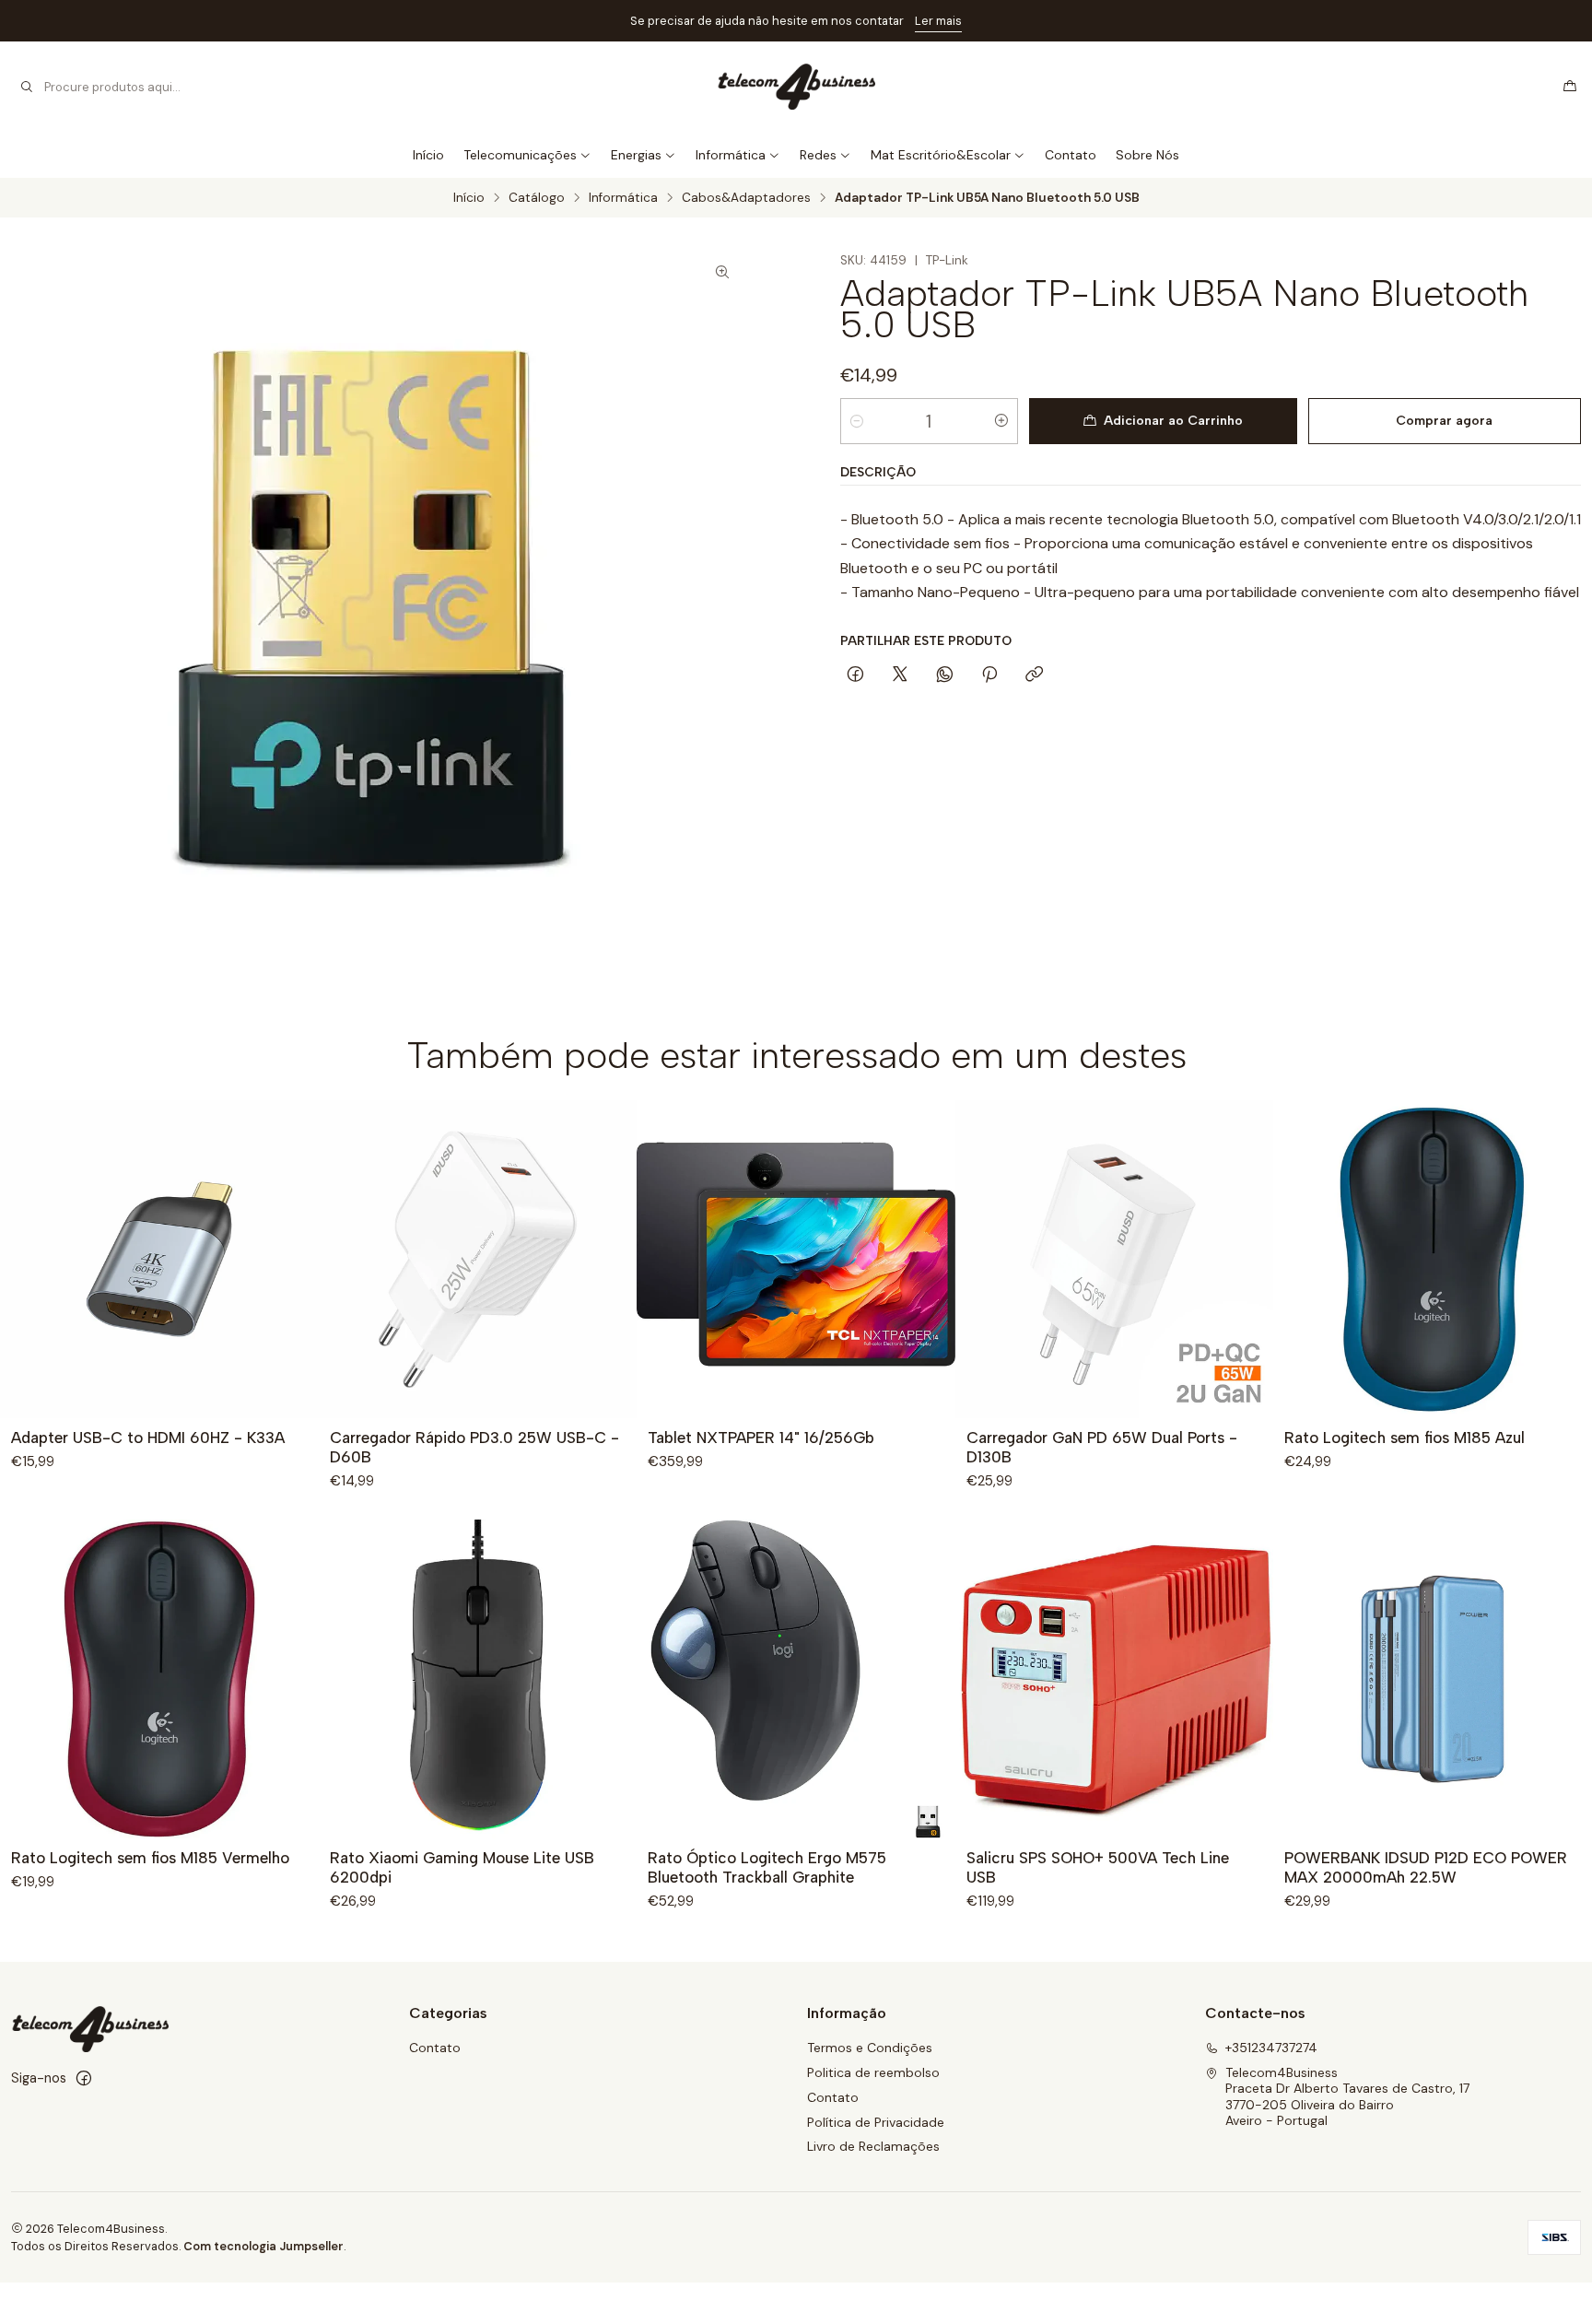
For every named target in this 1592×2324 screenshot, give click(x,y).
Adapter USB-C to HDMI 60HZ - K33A (148, 1438)
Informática (731, 155)
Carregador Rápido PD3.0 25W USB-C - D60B (474, 1447)
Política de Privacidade (876, 2122)
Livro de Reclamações (873, 2146)
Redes (818, 155)
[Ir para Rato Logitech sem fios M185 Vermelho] (159, 1679)
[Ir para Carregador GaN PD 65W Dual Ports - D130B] (1115, 1260)
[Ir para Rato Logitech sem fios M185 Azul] (1433, 1260)
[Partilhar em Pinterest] (989, 675)
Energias (636, 155)
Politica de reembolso (873, 2072)
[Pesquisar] (27, 87)
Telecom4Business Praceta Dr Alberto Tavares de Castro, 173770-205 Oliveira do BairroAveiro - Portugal (1347, 2097)
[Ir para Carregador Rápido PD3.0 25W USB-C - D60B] (478, 1260)
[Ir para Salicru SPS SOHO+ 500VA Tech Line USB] (1115, 1679)
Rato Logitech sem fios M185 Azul (1405, 1438)
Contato (1071, 155)
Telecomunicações (520, 155)
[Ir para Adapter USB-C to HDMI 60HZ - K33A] (159, 1260)
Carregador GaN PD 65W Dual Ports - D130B (1102, 1447)
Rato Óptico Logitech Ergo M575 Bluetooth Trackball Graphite (767, 1867)
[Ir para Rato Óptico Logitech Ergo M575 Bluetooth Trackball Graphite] (796, 1679)
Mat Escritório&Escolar (941, 155)
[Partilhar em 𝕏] (900, 675)
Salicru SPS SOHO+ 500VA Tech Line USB (1098, 1867)
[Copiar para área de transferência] (1034, 675)
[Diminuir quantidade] (857, 421)
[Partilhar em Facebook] (855, 675)
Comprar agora (1444, 421)
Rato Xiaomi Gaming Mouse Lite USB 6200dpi (462, 1867)
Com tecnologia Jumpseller (263, 2246)
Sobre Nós (1147, 155)
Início (428, 155)
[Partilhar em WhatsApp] (945, 675)
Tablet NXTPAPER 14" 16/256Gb (761, 1438)
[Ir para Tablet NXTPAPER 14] (796, 1260)
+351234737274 (1271, 2048)
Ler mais (938, 21)
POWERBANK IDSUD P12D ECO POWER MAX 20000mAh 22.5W (1426, 1867)
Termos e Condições (870, 2048)
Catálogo (537, 198)
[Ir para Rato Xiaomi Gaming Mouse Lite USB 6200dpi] (478, 1679)
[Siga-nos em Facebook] (84, 2078)
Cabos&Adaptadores (746, 198)
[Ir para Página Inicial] (796, 87)
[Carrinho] (1570, 87)
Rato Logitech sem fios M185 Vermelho (150, 1858)
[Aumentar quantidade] (1001, 421)
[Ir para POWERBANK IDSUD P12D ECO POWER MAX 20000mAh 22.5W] (1433, 1679)
